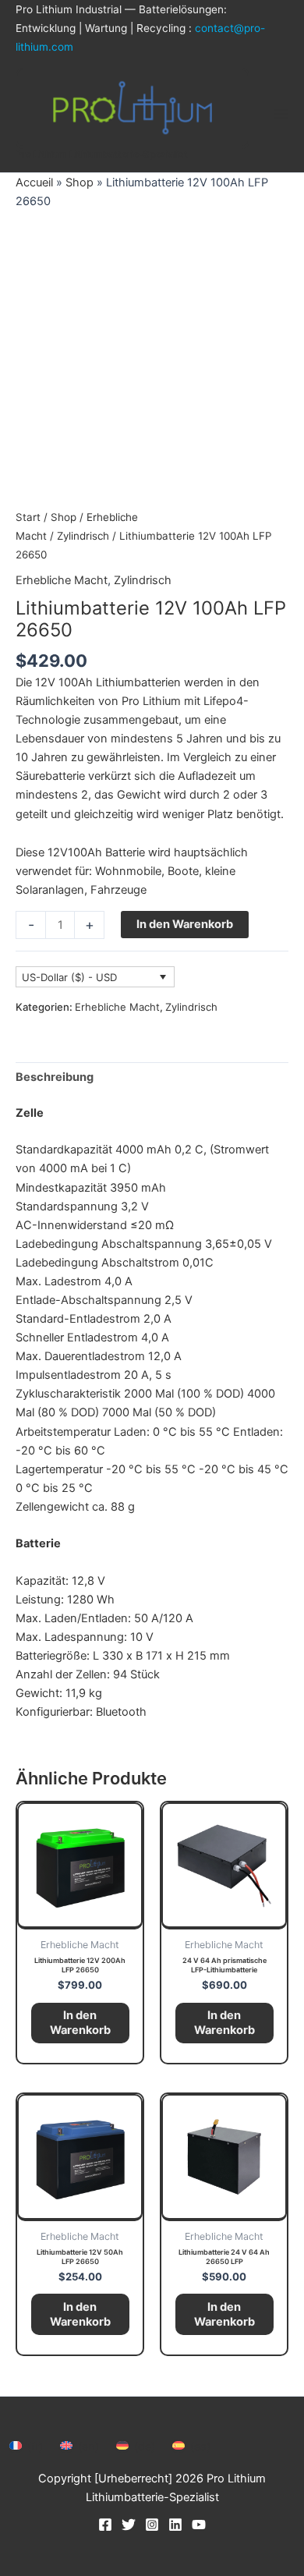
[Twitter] (129, 2525)
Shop (80, 182)
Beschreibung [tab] (55, 1077)
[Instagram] (152, 2525)
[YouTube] (199, 2525)
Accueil (34, 182)
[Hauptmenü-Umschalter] (281, 114)
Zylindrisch (83, 536)
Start (28, 517)
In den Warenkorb (185, 924)
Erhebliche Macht (62, 580)
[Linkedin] (175, 2525)
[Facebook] (105, 2525)
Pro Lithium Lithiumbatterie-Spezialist (102, 154)
